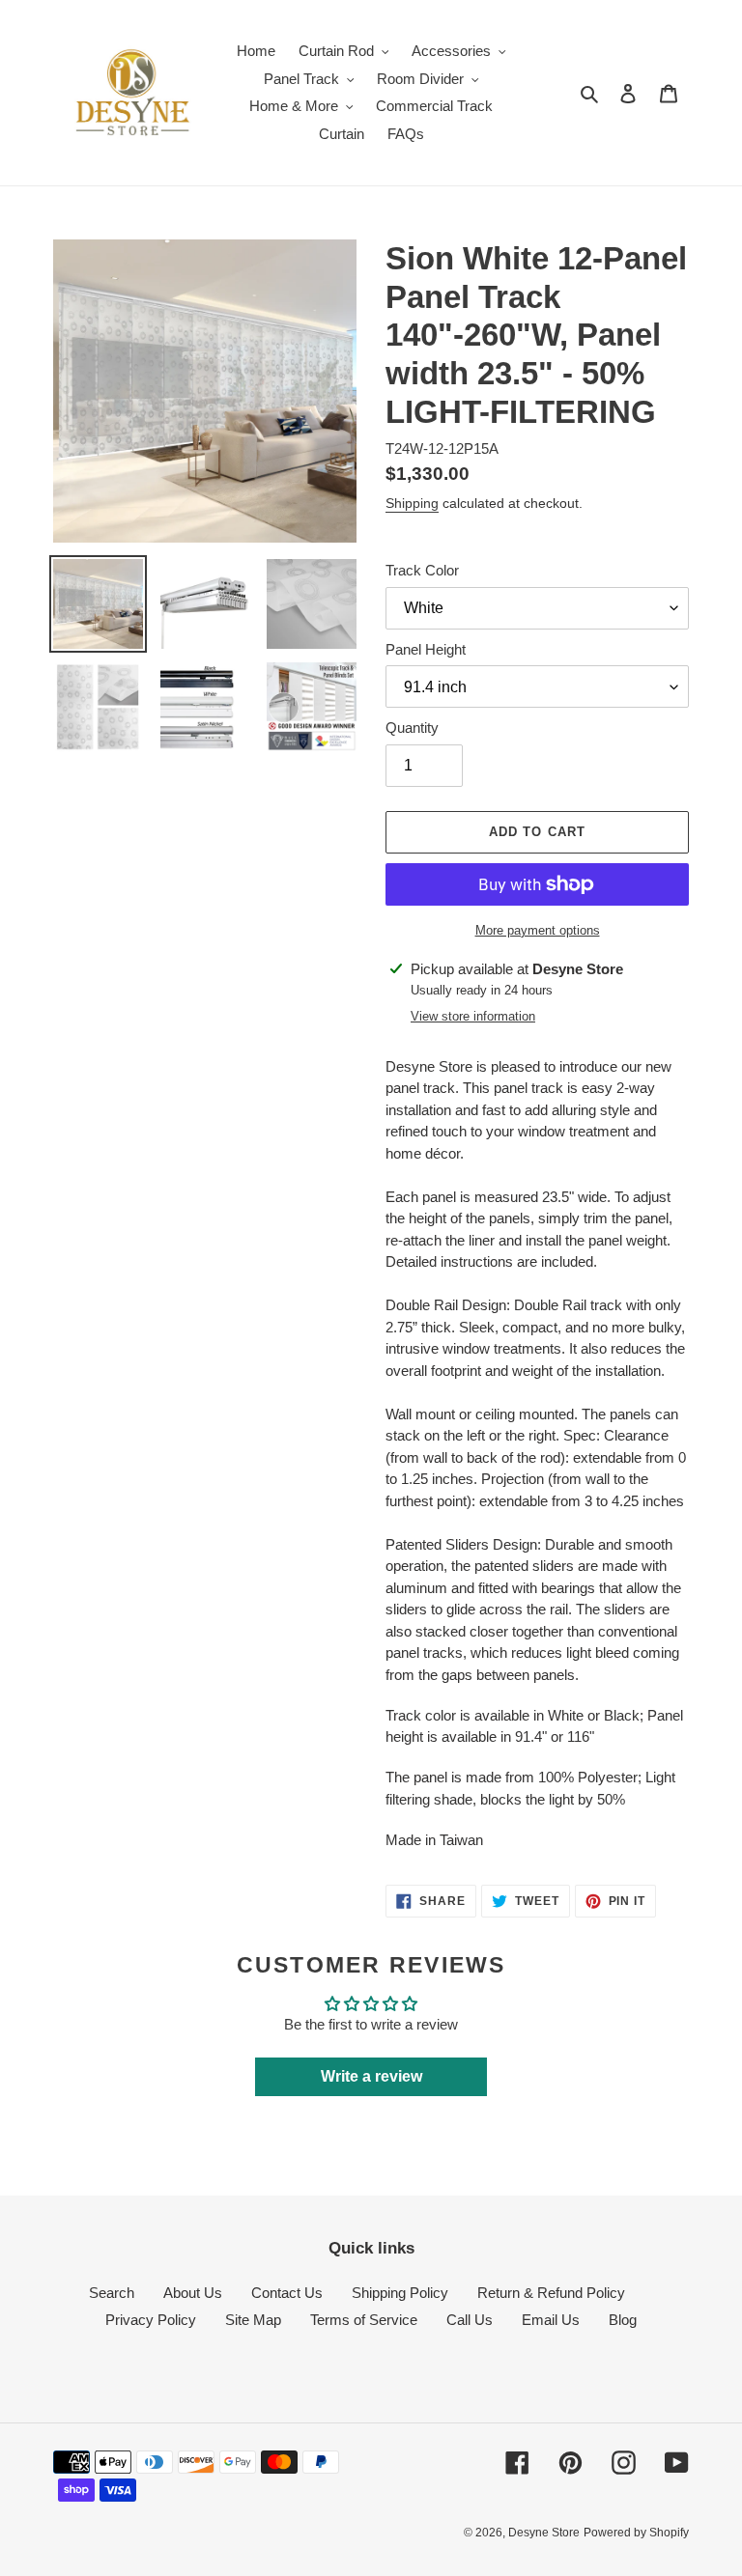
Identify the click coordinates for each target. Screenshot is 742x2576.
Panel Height (426, 649)
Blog (623, 2320)
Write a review (371, 2076)
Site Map (253, 2320)
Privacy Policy (151, 2320)
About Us (193, 2293)
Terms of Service (364, 2320)
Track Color (422, 570)
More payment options (538, 930)
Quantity (412, 728)
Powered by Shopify (636, 2533)
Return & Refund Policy (551, 2293)
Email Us (551, 2320)
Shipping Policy (400, 2293)
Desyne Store (544, 2533)
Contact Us (287, 2293)
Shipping (412, 503)
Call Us (470, 2320)
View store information (473, 1016)
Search (112, 2293)
